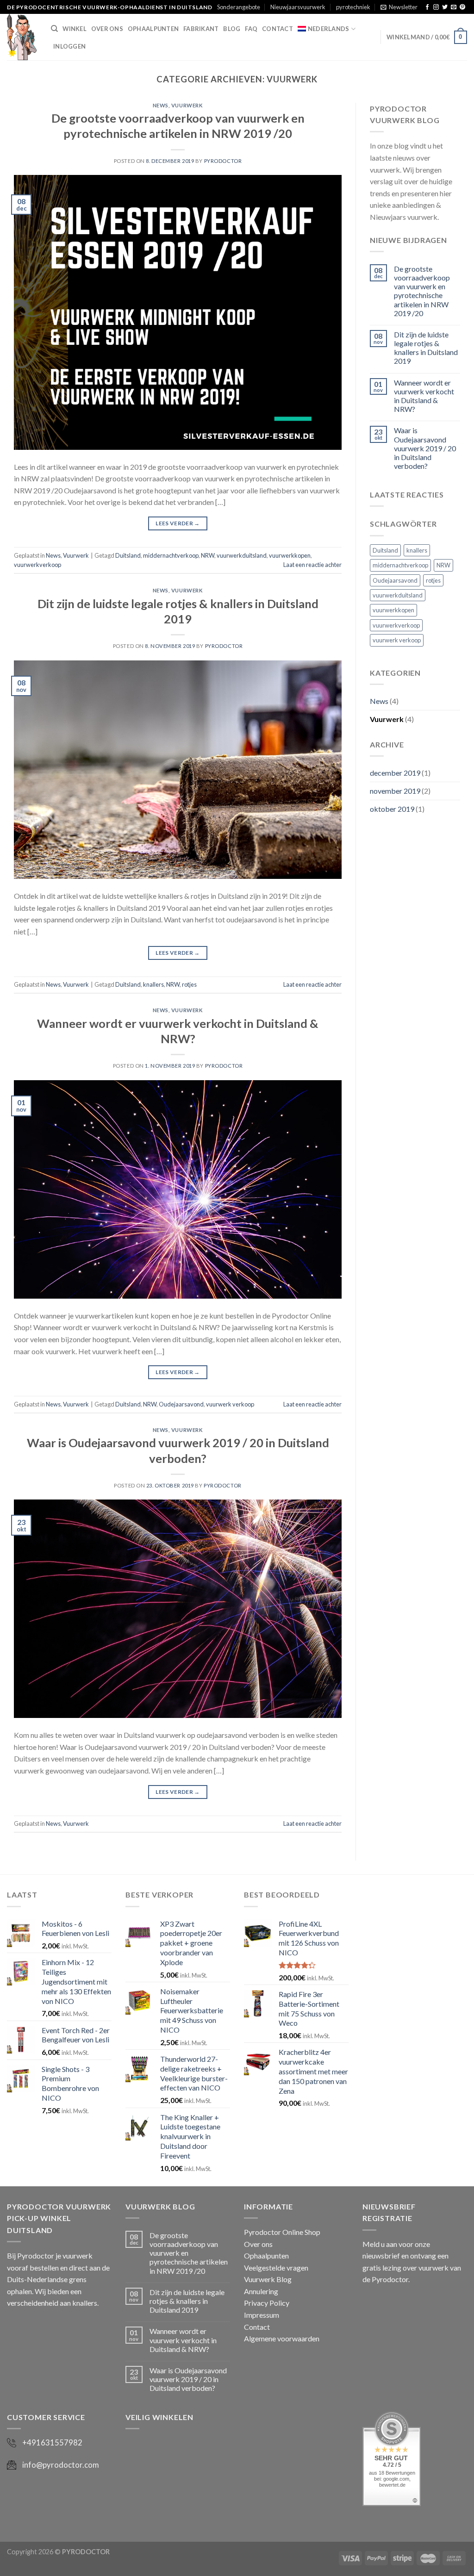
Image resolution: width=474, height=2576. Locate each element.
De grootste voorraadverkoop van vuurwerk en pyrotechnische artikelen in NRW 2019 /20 (422, 291)
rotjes (189, 984)
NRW (208, 555)
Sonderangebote (239, 7)
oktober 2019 (392, 809)
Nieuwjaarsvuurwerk (298, 7)
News (161, 105)
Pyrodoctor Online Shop (282, 2232)
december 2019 (395, 773)
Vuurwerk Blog (268, 2279)
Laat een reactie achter (312, 565)
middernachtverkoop (171, 555)
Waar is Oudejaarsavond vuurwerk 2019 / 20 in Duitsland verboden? (425, 448)
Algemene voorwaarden (282, 2338)
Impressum (262, 2315)
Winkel (75, 29)
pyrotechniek (353, 7)
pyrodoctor (223, 161)
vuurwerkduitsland (242, 555)
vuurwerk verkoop (230, 1404)
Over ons (107, 29)
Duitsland (128, 555)
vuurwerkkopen (290, 555)
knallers (153, 984)
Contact (278, 29)
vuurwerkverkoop (37, 565)
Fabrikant (201, 29)
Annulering (261, 2291)
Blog (232, 29)
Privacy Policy (267, 2303)
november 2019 (395, 791)
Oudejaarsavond (181, 1404)
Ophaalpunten (153, 29)
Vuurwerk (187, 105)
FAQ (251, 29)
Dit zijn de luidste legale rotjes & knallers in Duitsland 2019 (426, 348)
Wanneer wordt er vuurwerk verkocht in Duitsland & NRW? (424, 396)
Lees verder (178, 523)
